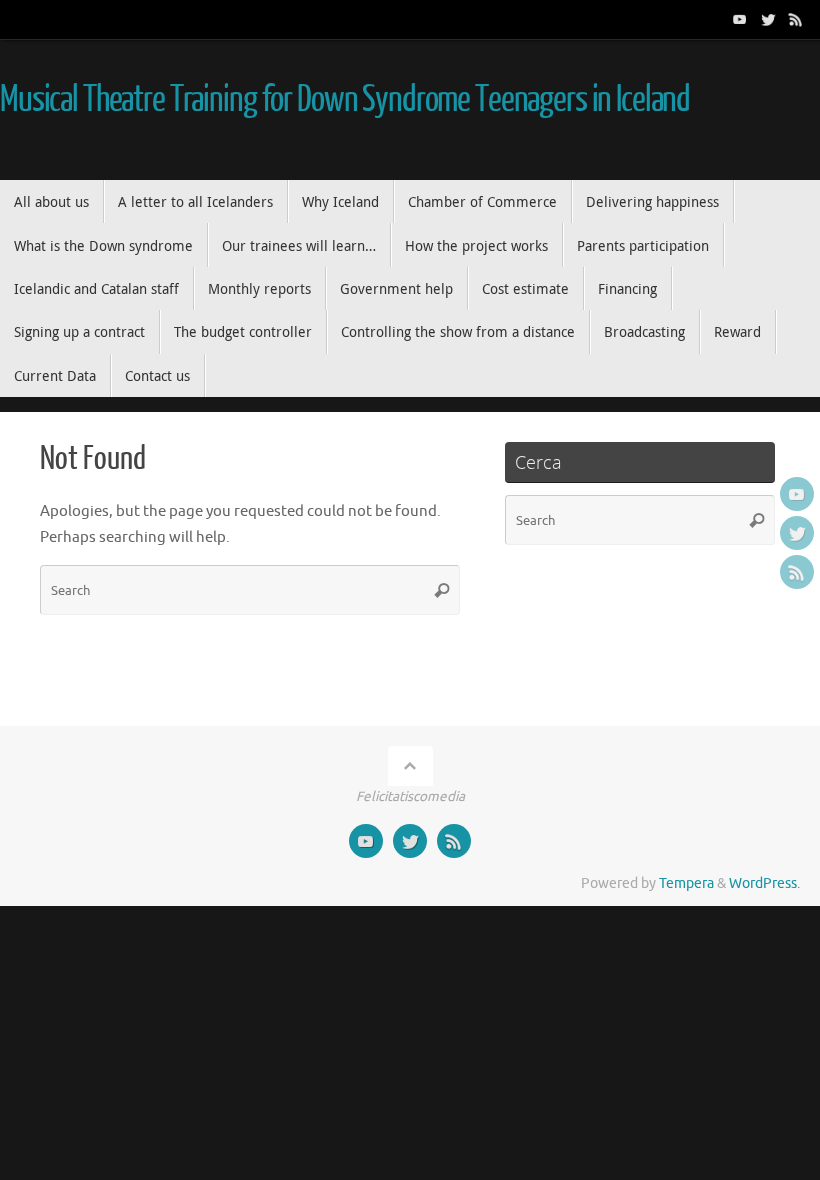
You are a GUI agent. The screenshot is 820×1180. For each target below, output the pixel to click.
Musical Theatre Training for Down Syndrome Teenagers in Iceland (345, 100)
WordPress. (764, 883)
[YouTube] (740, 19)
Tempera (686, 883)
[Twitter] (768, 19)
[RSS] (796, 19)
